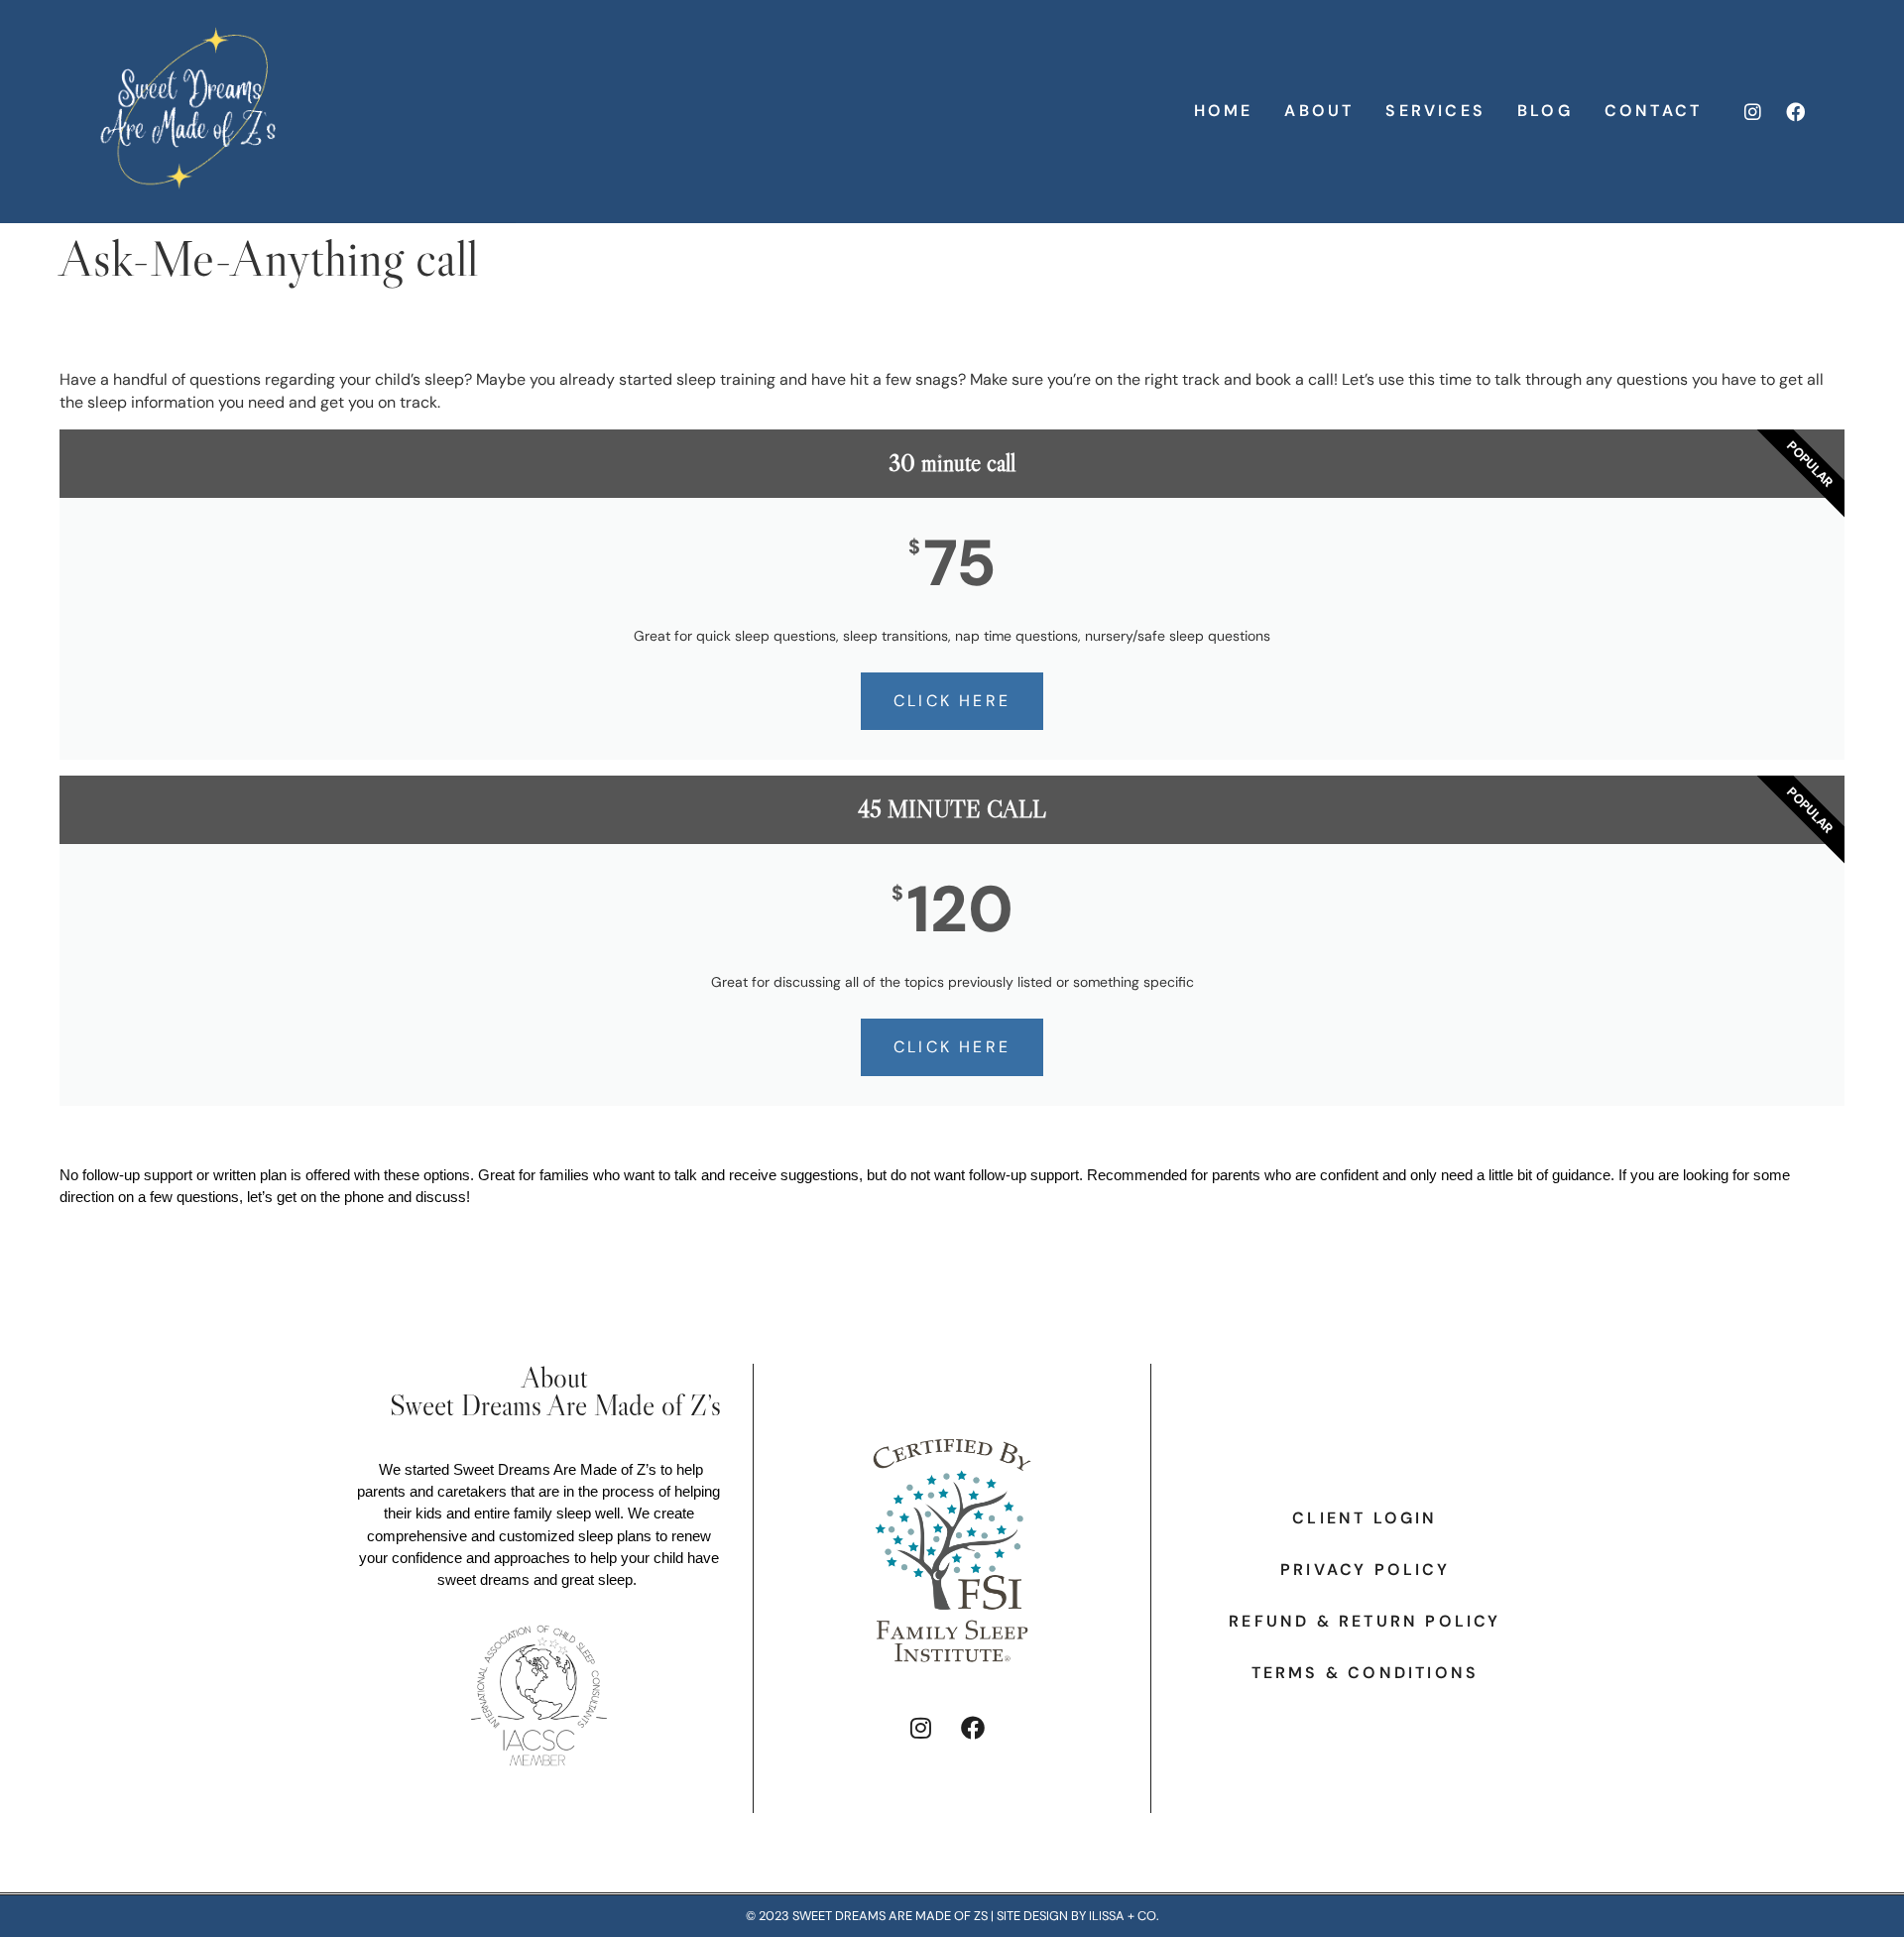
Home (1224, 111)
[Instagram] (1752, 111)
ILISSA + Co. (1124, 1916)
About (1319, 111)
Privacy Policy (1365, 1570)
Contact (1653, 111)
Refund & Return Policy (1365, 1622)
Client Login (1365, 1518)
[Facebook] (1796, 111)
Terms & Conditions (1366, 1673)
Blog (1545, 111)
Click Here (952, 701)
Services (1435, 111)
